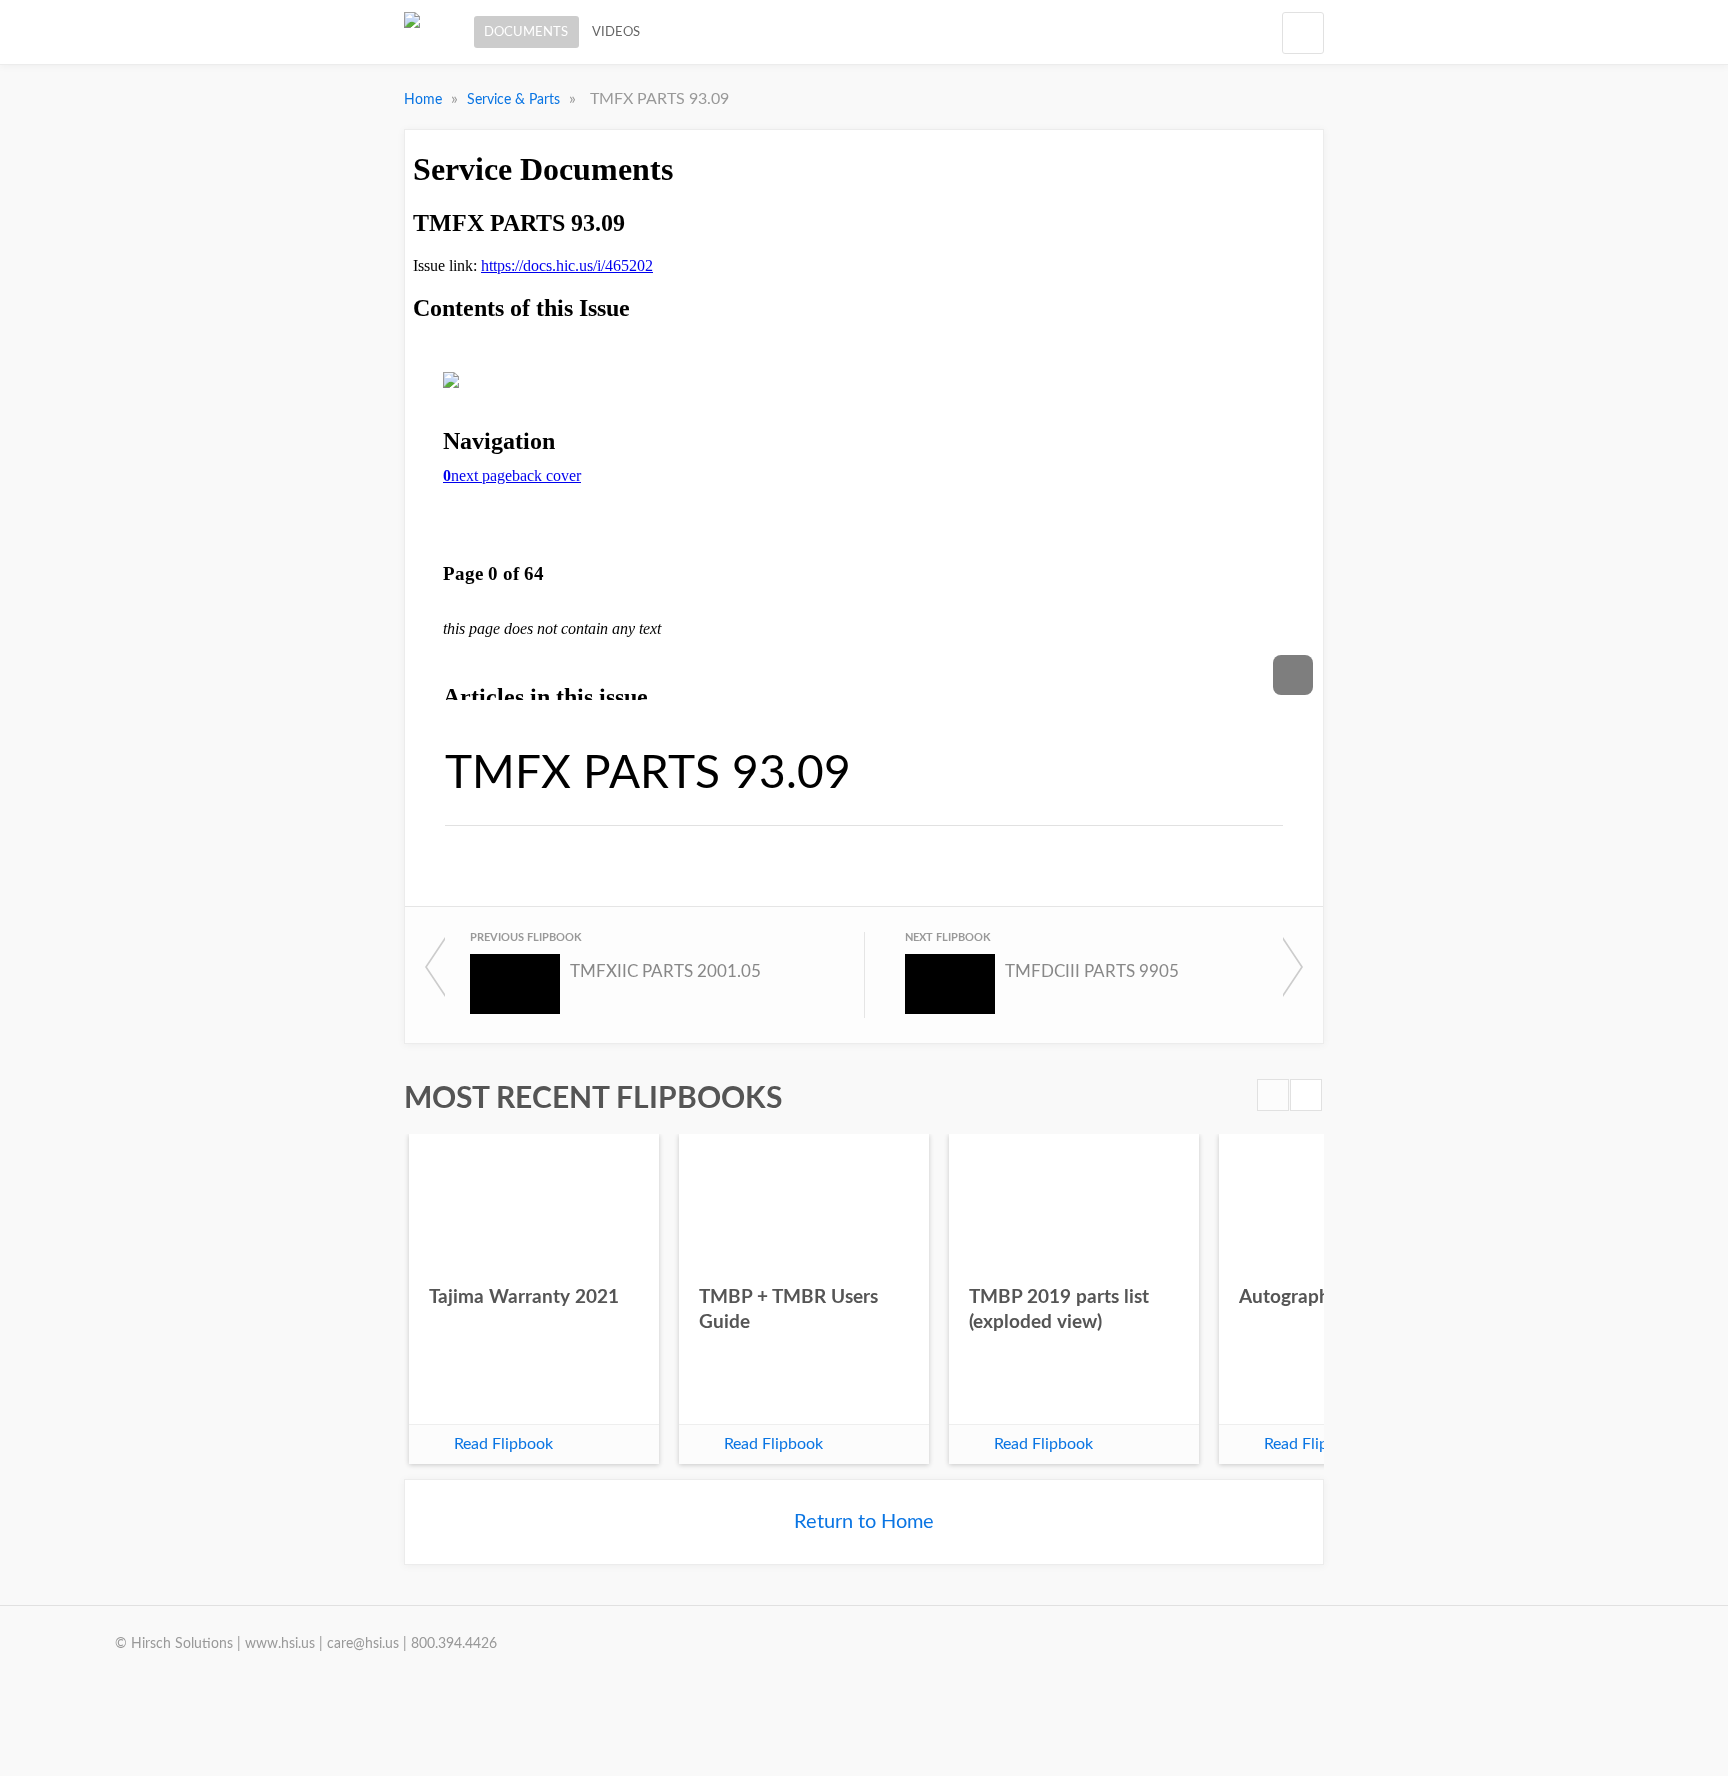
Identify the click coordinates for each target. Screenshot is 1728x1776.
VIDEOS (616, 32)
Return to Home (864, 1522)
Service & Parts (515, 100)
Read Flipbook (503, 1444)
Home (425, 100)
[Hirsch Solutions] (412, 32)
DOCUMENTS (526, 32)
